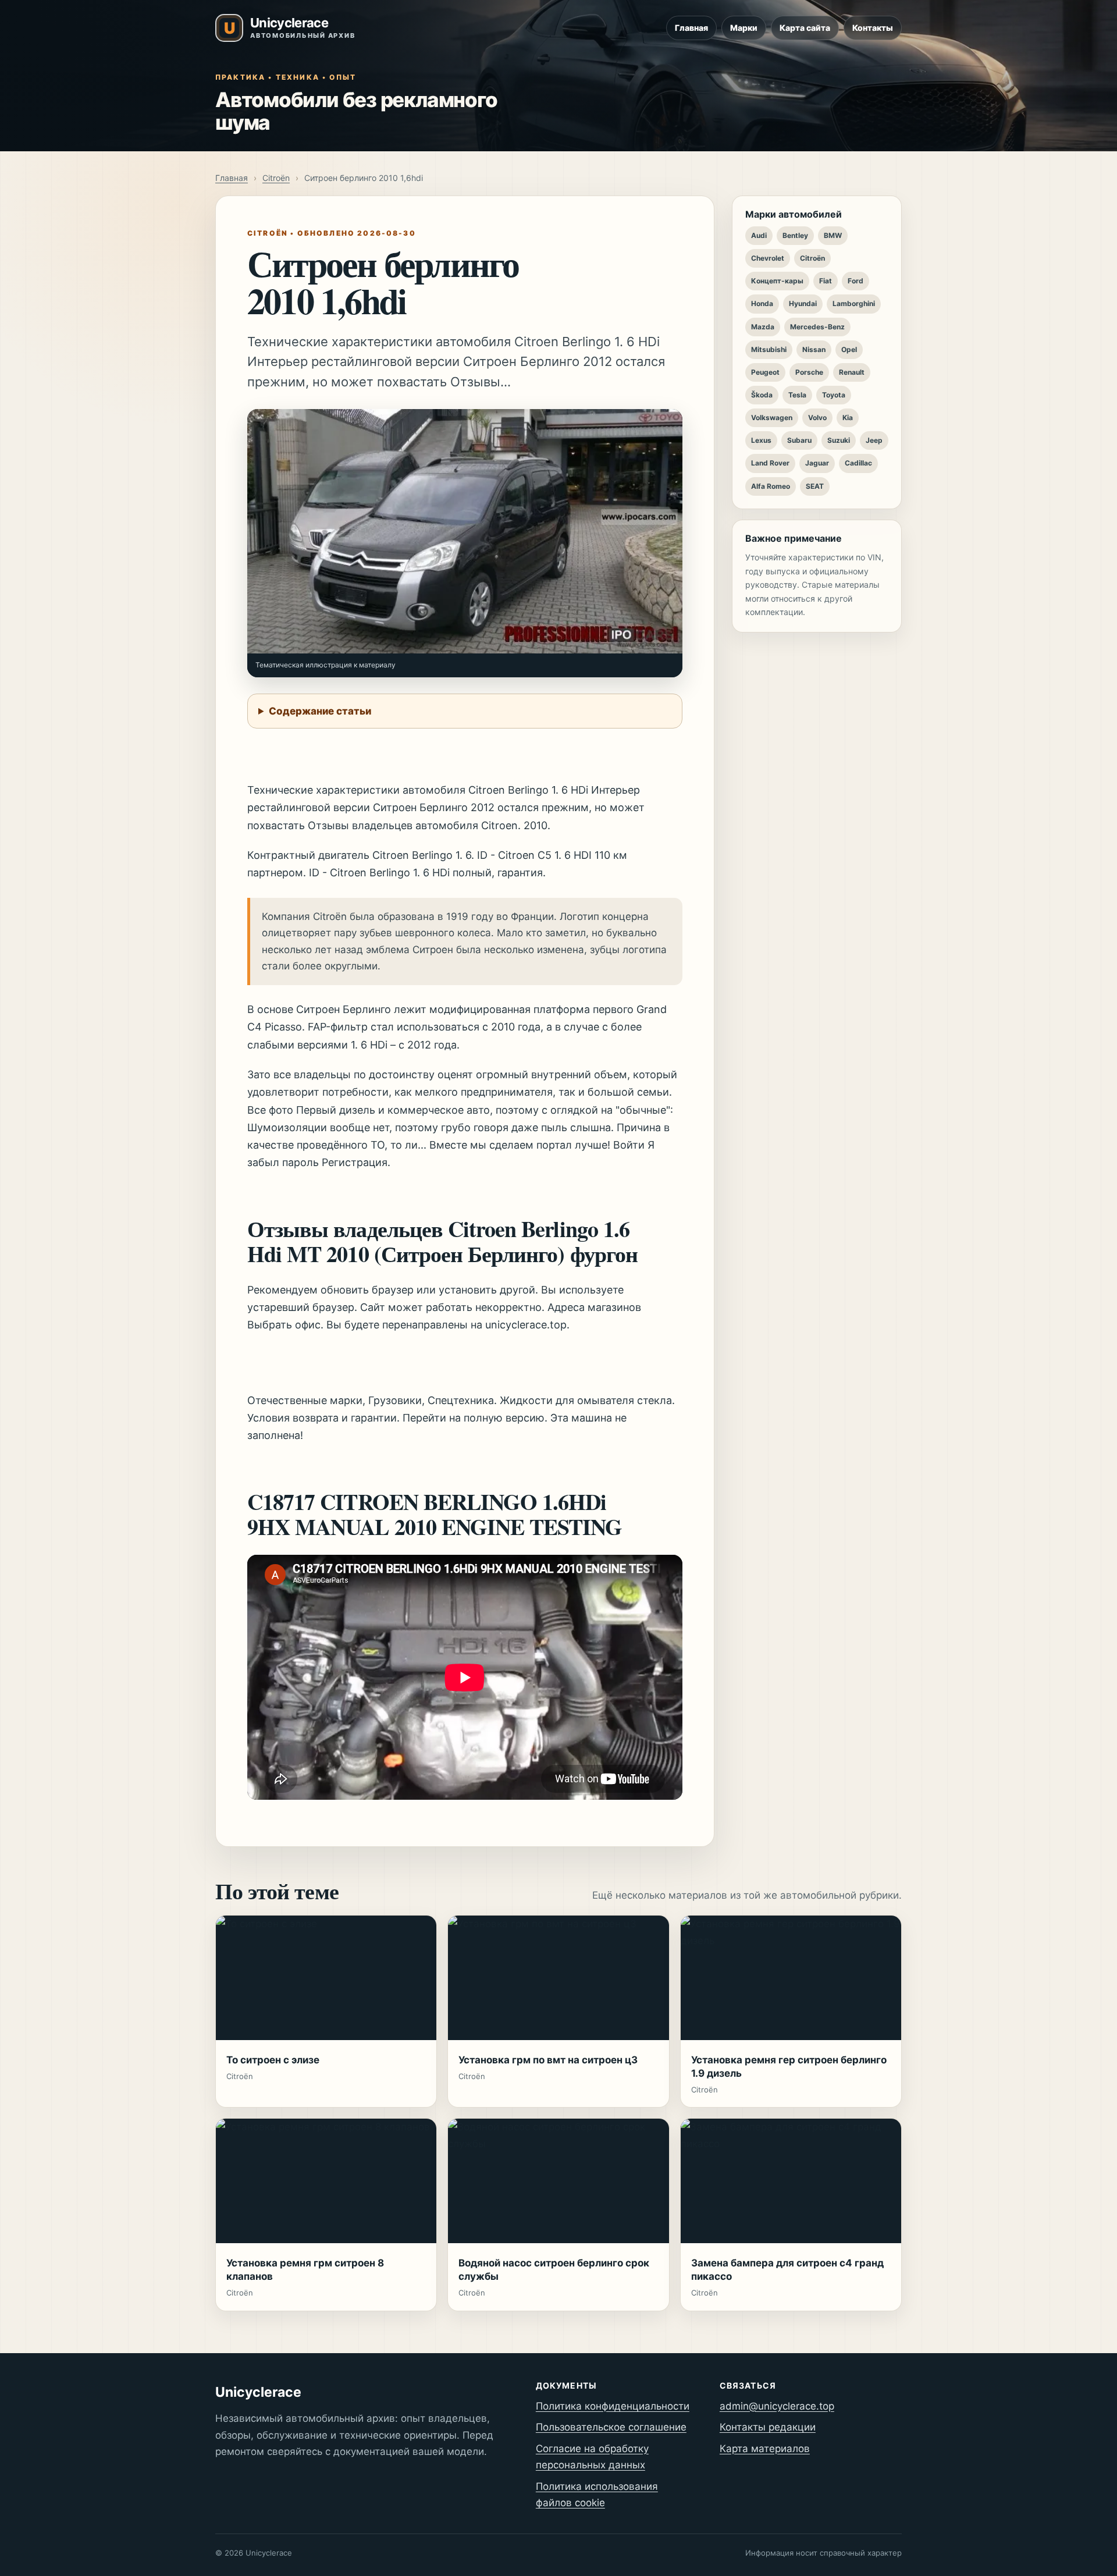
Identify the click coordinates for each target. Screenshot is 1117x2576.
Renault (852, 372)
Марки (744, 28)
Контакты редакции (768, 2427)
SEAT (815, 486)
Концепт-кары (777, 281)
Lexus (761, 440)
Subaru (799, 440)
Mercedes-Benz (817, 327)
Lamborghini (854, 303)
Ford (855, 281)
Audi (759, 235)
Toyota (834, 395)
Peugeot (765, 372)
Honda (762, 303)
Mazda (763, 327)
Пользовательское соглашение (611, 2427)
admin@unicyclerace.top (777, 2406)
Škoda (762, 395)
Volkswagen (772, 418)
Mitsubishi (769, 349)
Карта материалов (765, 2449)
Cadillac (858, 463)
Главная (691, 28)
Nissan (814, 349)
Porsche (809, 372)
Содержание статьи (320, 711)
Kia (848, 418)
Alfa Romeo (771, 486)
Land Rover (770, 463)
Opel (849, 349)
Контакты (873, 28)
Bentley (795, 235)
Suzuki (839, 440)
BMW (833, 235)
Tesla (797, 395)
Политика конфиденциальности (613, 2406)
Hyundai (803, 303)
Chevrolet (768, 258)
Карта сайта (805, 28)
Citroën (276, 178)
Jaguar (817, 463)
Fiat (826, 281)
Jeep (874, 440)
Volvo (817, 418)
